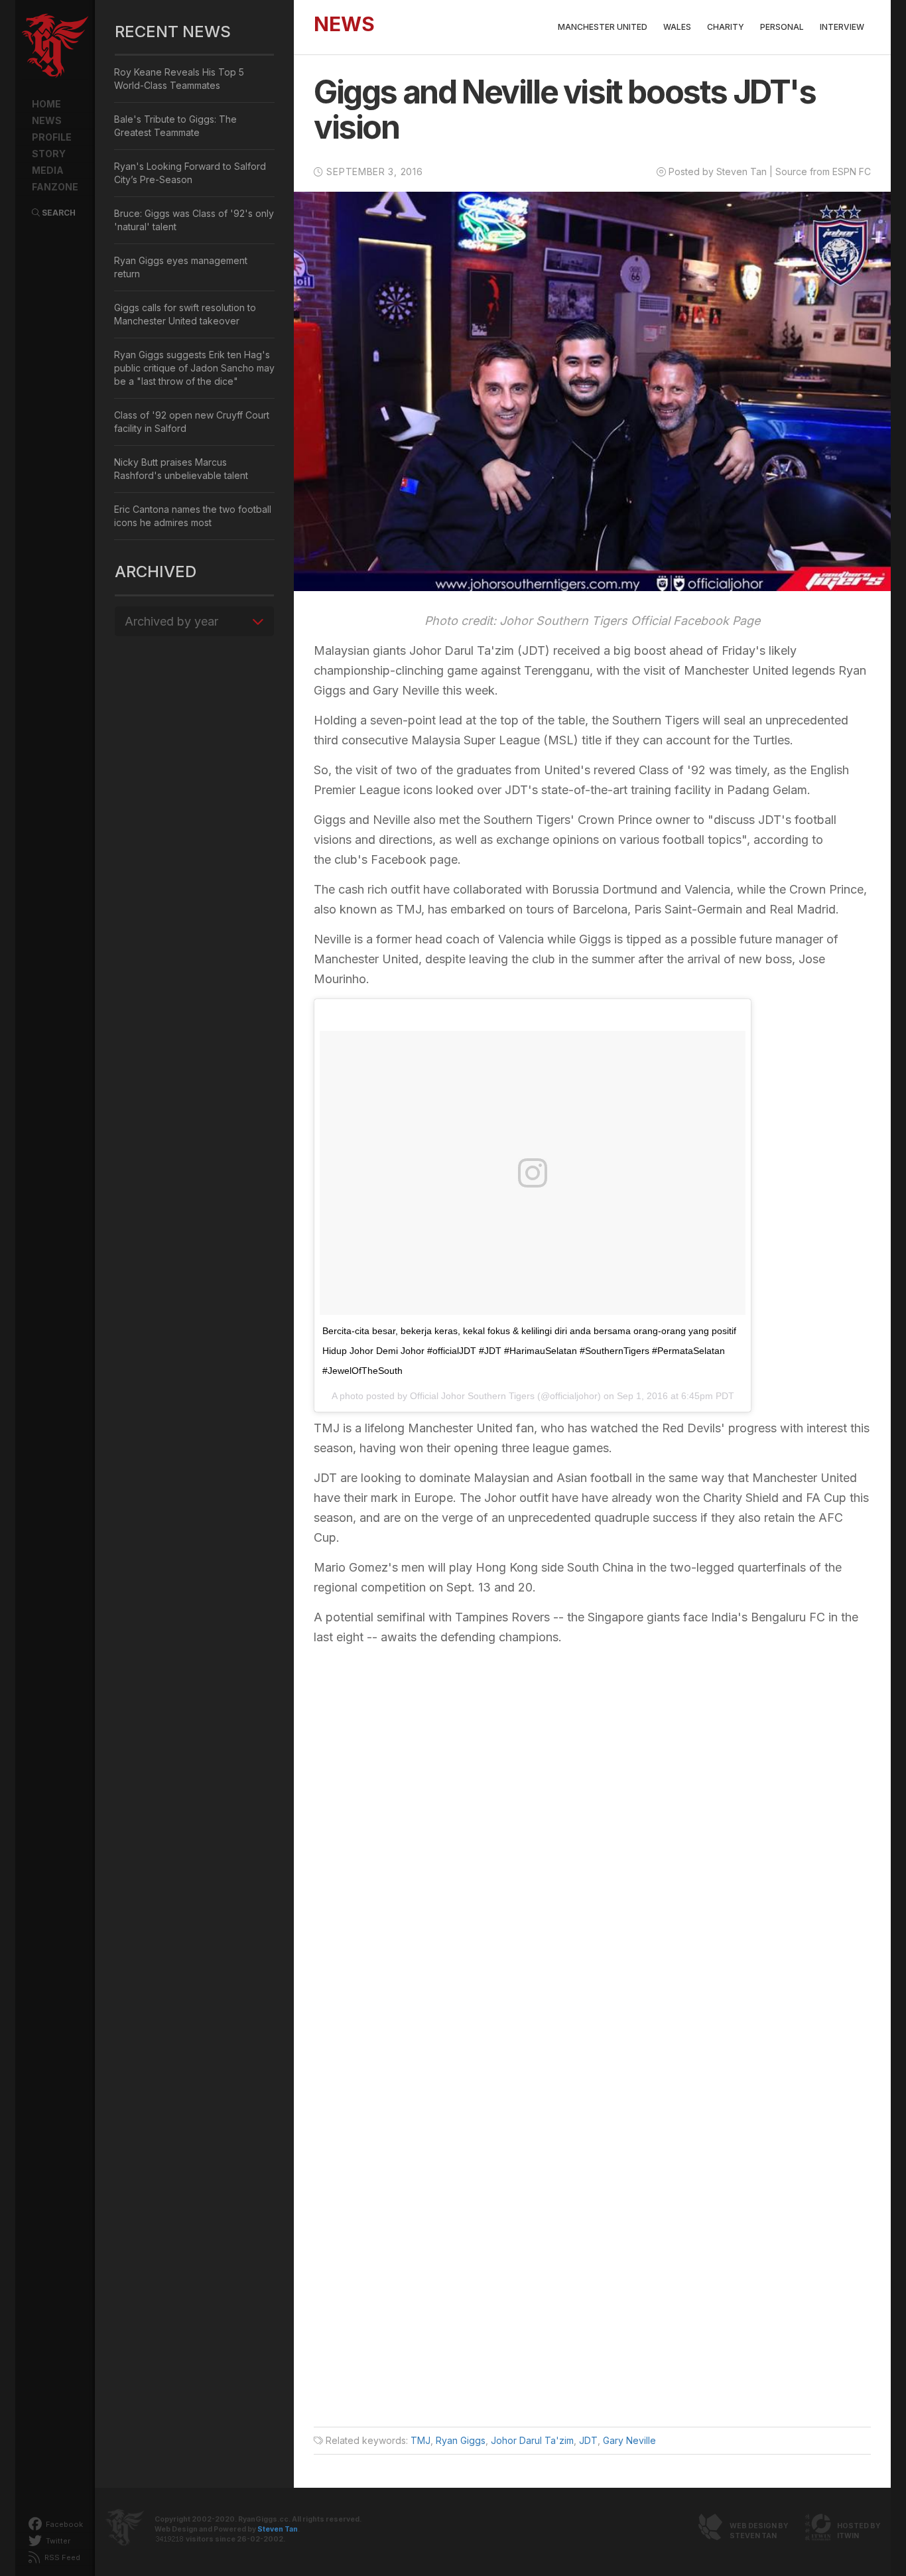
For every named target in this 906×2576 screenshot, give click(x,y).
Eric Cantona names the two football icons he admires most (193, 516)
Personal (782, 27)
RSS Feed (61, 2557)
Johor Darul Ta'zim (532, 2440)
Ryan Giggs (461, 2440)
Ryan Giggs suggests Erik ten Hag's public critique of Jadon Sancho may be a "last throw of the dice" (194, 368)
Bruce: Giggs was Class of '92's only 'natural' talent (194, 220)
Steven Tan (278, 2529)
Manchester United (603, 27)
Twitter (57, 2541)
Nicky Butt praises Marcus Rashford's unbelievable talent (181, 469)
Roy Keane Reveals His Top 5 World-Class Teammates (179, 79)
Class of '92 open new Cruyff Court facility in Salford (192, 422)
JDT (588, 2440)
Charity (726, 27)
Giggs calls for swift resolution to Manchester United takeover (185, 314)
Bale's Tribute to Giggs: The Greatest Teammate (175, 126)
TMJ (421, 2440)
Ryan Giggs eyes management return (181, 267)
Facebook (63, 2524)
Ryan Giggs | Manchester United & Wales (55, 46)
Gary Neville (629, 2440)
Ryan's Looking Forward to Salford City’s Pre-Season (190, 173)
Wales (677, 27)
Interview (842, 27)
